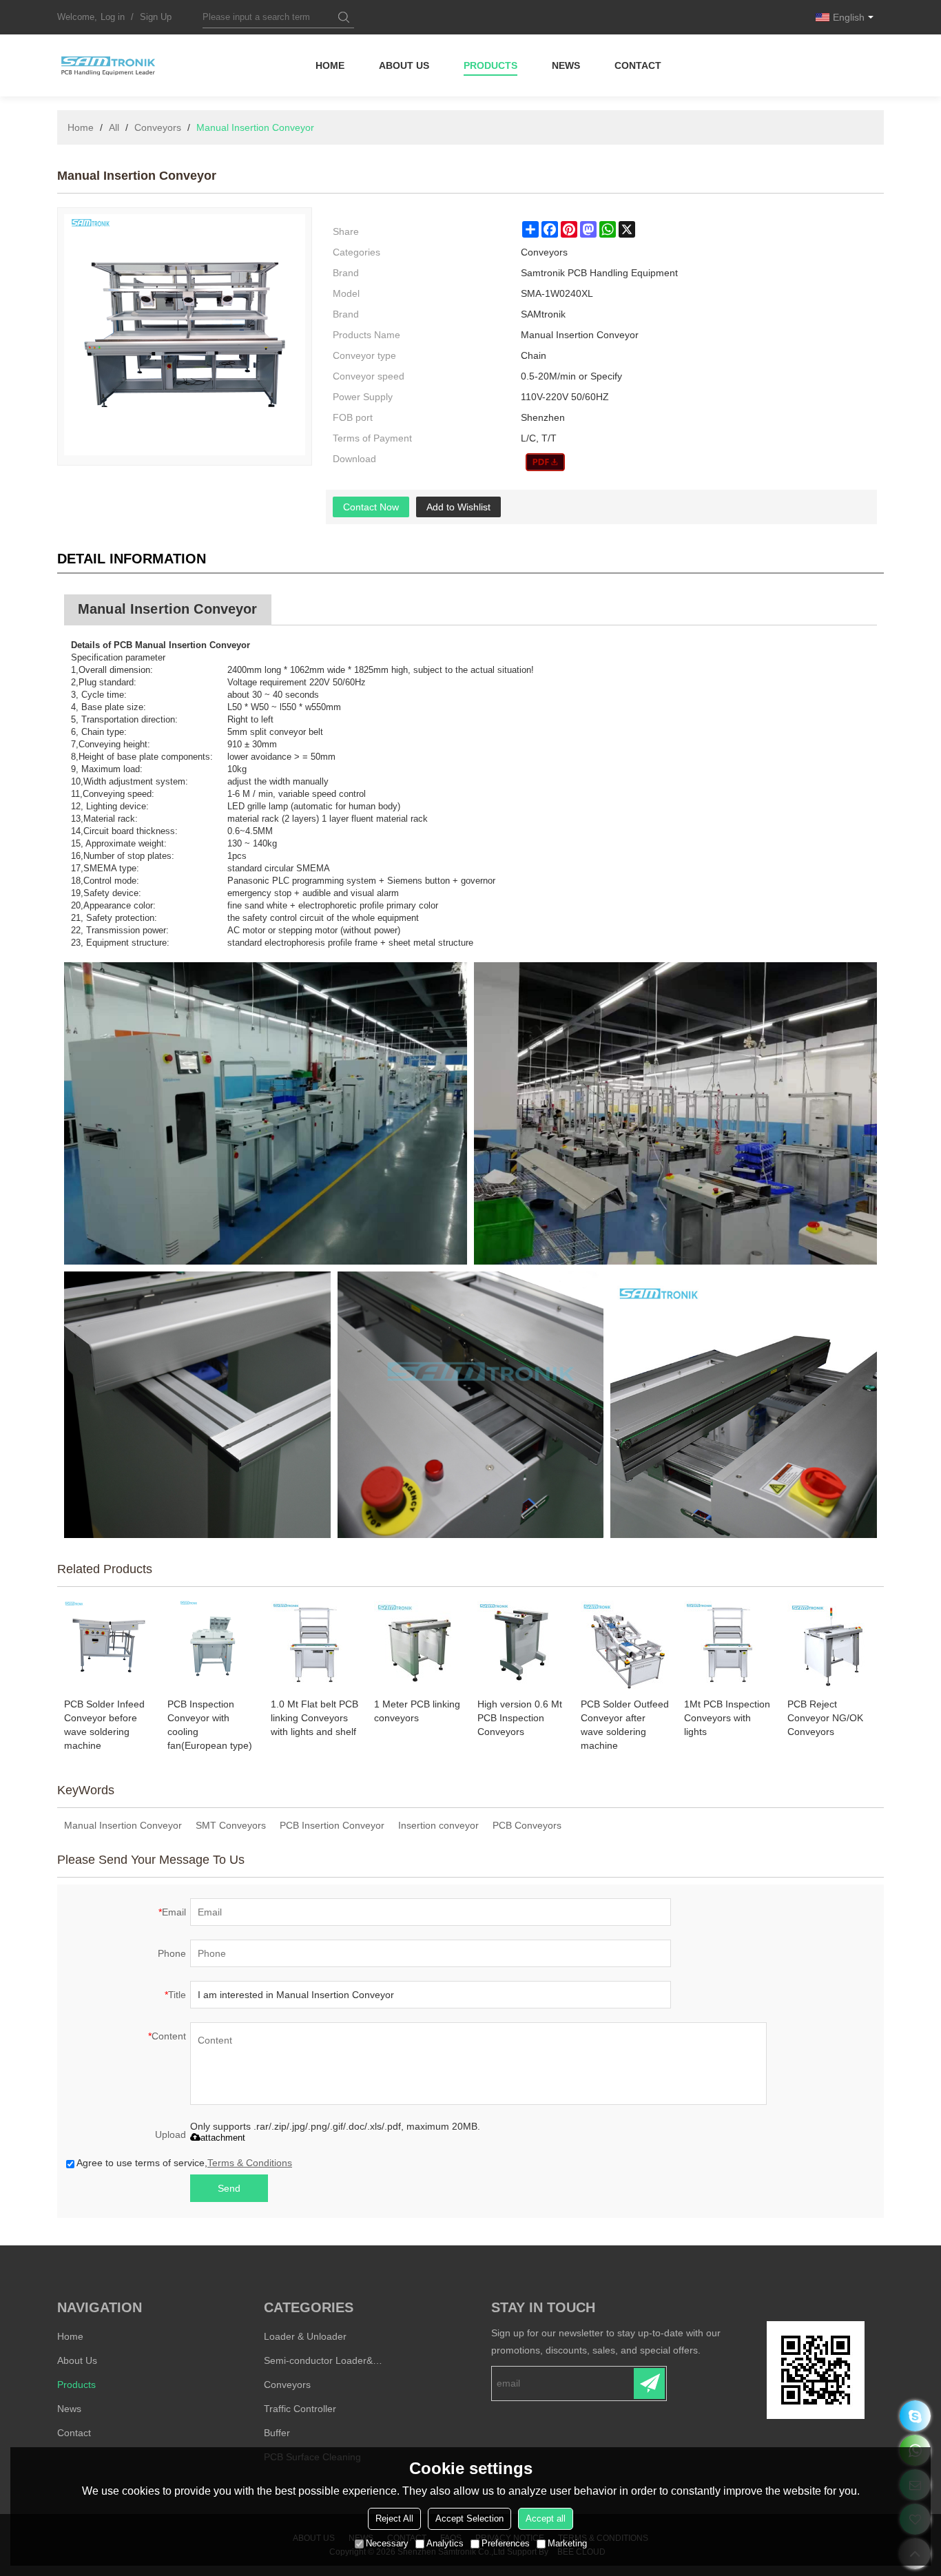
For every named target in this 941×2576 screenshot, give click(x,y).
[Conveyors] (545, 462)
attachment (223, 2138)
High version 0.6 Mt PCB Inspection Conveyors (520, 1718)
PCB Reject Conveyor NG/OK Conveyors (825, 1718)
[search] (344, 17)
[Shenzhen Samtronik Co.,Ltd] (109, 65)
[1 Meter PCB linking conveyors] (419, 1645)
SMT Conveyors (231, 1825)
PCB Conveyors (527, 1825)
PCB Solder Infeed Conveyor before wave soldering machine (104, 1725)
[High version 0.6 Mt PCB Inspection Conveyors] (522, 1645)
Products (490, 65)
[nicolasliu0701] (915, 2416)
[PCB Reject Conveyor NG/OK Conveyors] (832, 1645)
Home (330, 65)
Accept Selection (469, 2518)
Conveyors (158, 127)
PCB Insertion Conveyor (332, 1825)
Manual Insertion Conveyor (123, 1825)
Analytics (445, 2543)
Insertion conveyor (438, 1825)
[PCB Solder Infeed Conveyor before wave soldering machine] (109, 1645)
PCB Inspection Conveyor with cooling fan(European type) (210, 1725)
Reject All (394, 2518)
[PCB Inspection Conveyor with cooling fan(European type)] (212, 1645)
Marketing (567, 2543)
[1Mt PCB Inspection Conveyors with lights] (729, 1645)
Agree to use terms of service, (184, 2163)
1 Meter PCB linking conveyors (417, 1711)
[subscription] (649, 2383)
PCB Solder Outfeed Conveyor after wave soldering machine (625, 1725)
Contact (638, 65)
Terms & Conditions (250, 2163)
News (566, 65)
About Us (404, 65)
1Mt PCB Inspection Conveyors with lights (727, 1718)
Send (229, 2188)
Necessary (387, 2543)
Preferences (506, 2543)
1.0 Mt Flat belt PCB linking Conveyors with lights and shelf (314, 1718)
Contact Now (371, 507)
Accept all (546, 2518)
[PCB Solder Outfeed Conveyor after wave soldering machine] (625, 1645)
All (114, 127)
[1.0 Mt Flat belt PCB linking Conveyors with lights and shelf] (316, 1645)
